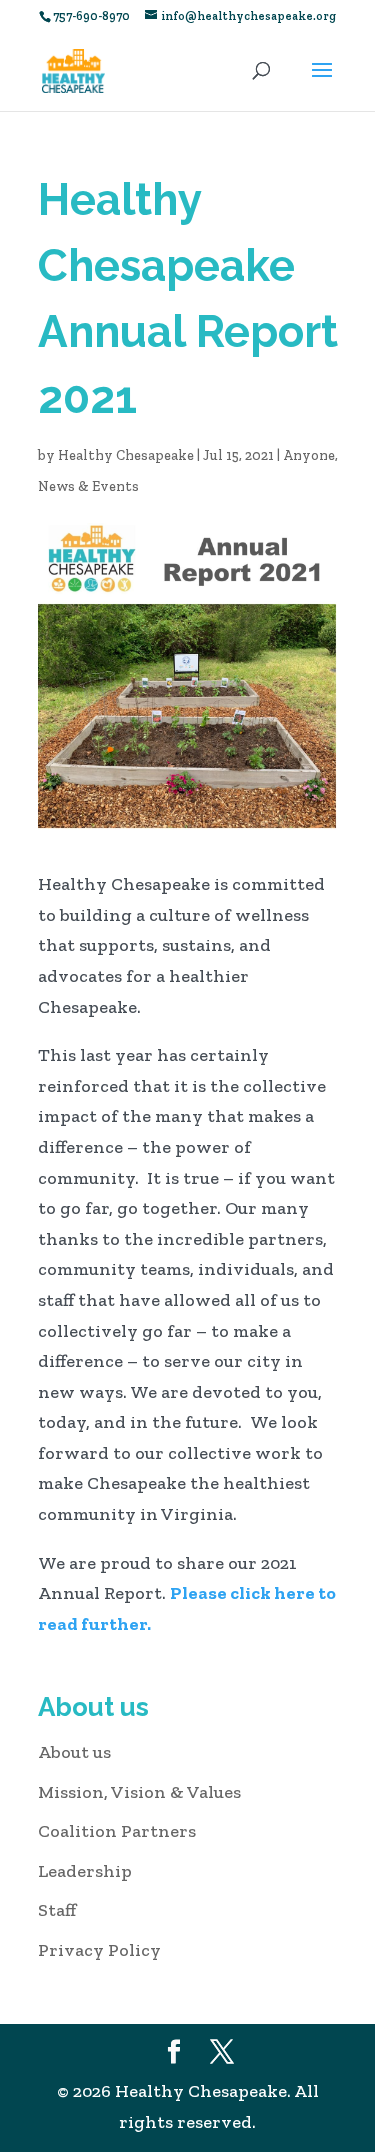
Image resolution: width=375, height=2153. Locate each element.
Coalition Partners (117, 1831)
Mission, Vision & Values (139, 1792)
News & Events (88, 486)
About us (74, 1752)
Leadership (85, 1871)
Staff (57, 1910)
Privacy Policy (99, 1950)
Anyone (309, 455)
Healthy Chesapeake (126, 455)
